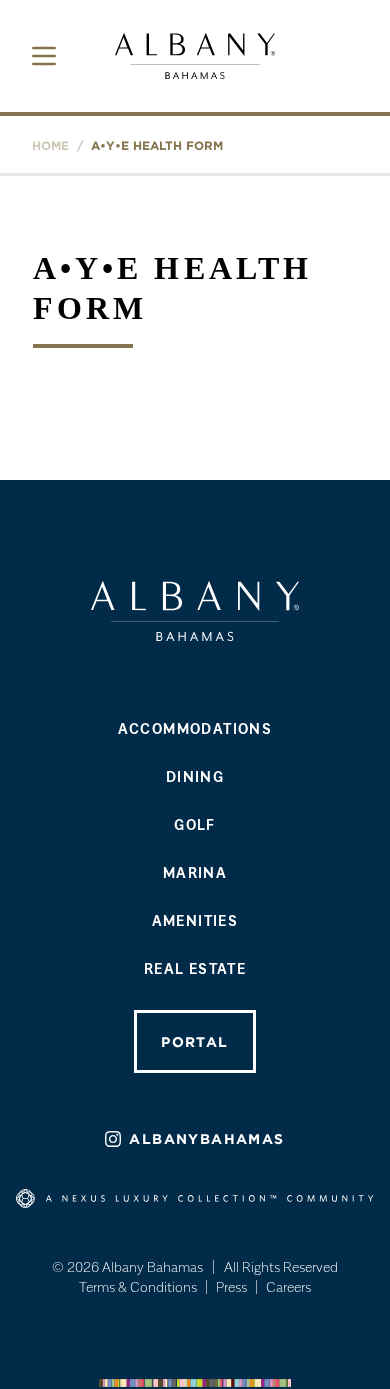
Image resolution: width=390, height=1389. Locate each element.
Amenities (195, 920)
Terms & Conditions (138, 1286)
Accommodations (195, 728)
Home (50, 145)
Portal (194, 1042)
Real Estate (195, 968)
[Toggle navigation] (44, 56)
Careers (288, 1286)
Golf (195, 824)
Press (231, 1286)
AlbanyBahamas (206, 1139)
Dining (195, 776)
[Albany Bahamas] (195, 56)
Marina (195, 872)
